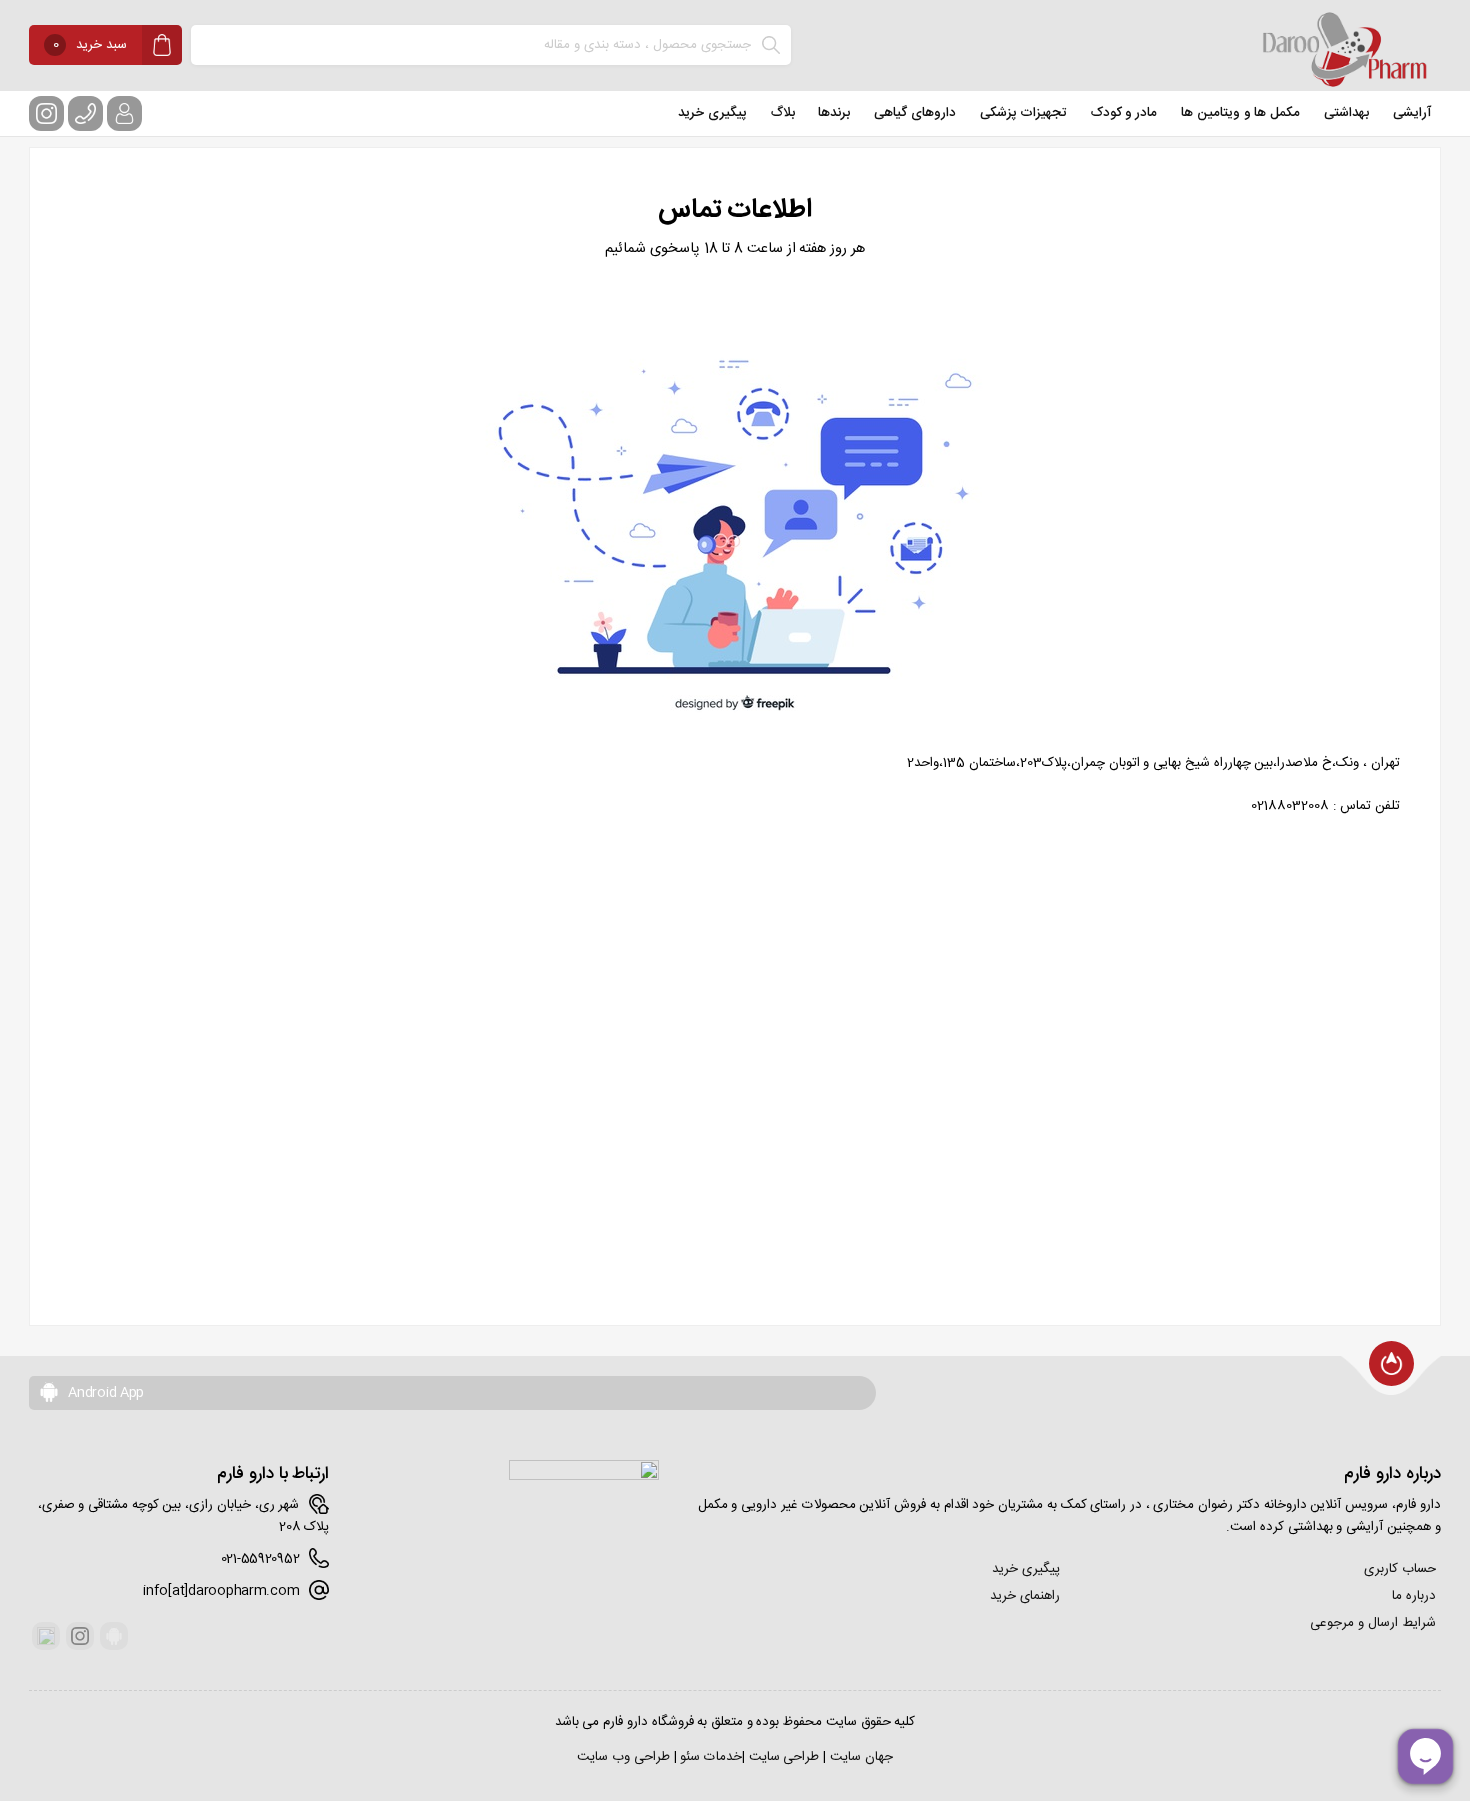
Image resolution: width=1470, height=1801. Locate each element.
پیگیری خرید (712, 113)
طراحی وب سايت (623, 1757)
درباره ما (1414, 1596)
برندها (834, 113)
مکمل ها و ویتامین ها (1240, 113)
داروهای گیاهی (915, 113)
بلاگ (783, 113)
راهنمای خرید (1025, 1596)
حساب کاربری (1400, 1569)
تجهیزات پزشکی (1024, 113)
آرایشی (1412, 113)
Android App (104, 1393)
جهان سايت (861, 1757)
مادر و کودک (1124, 113)
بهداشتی (1346, 113)
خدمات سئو (711, 1757)
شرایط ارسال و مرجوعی (1372, 1623)
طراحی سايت (784, 1757)
